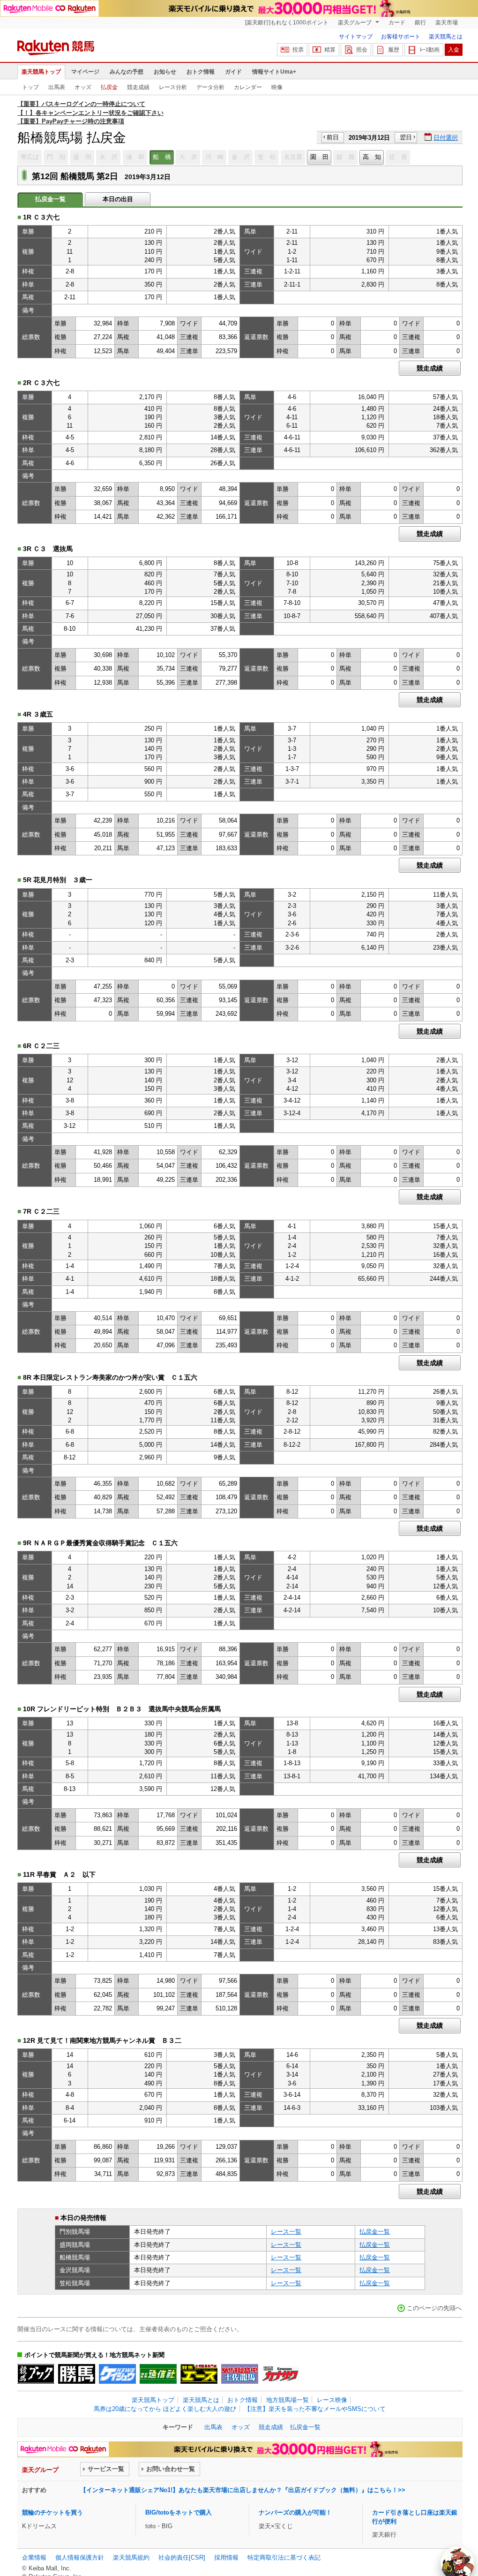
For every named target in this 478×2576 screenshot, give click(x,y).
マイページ (85, 72)
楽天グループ (355, 23)
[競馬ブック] (36, 2374)
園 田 (319, 157)
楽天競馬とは (446, 37)
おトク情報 (201, 72)
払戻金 (109, 87)
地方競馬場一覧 (288, 2400)
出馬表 (57, 87)
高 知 (372, 157)
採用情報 (226, 2557)
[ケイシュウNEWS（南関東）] (117, 2374)
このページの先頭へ (434, 2308)
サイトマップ (356, 37)
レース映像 (332, 2400)
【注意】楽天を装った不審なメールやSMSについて (315, 2409)
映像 (277, 87)
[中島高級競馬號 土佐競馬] (240, 2374)
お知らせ (165, 72)
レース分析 (173, 87)
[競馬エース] (199, 2374)
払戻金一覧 (375, 2232)
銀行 (420, 23)
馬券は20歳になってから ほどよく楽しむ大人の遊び (165, 2409)
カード (397, 23)
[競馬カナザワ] (280, 2374)
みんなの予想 (127, 72)
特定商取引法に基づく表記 (284, 2557)
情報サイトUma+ (274, 72)
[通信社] (158, 2374)
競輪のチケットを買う (52, 2512)
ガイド (233, 72)
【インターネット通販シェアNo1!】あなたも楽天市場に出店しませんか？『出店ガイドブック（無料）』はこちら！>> (243, 2490)
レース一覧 (286, 2232)
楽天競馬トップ (41, 72)
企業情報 (34, 2557)
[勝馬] (77, 2374)
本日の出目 (118, 199)
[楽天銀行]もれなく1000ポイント (287, 23)
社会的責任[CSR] (182, 2557)
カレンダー (248, 87)
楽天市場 (447, 23)
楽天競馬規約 (131, 2557)
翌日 (406, 137)
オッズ (83, 87)
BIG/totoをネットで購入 (179, 2512)
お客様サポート (401, 37)
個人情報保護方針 (80, 2557)
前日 (333, 137)
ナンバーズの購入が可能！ (295, 2512)
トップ (30, 87)
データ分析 (210, 87)
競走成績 (138, 87)
